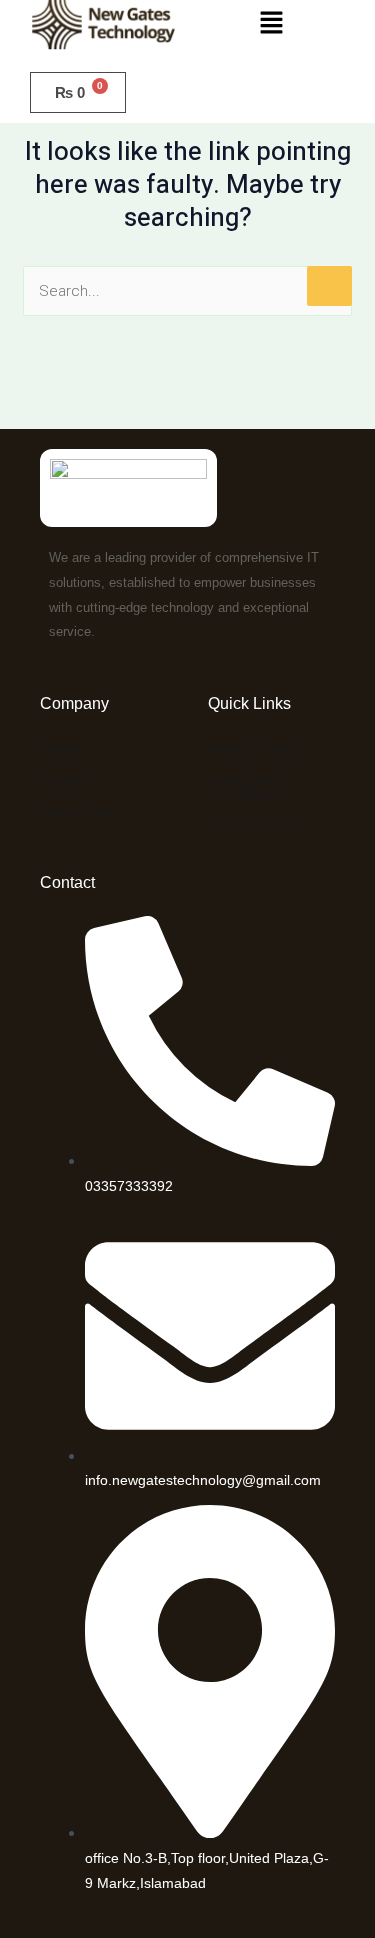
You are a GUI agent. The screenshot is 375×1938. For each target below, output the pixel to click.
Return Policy (252, 825)
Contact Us (76, 811)
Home (59, 749)
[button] (271, 24)
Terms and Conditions (244, 787)
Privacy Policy (252, 749)
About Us (70, 780)
